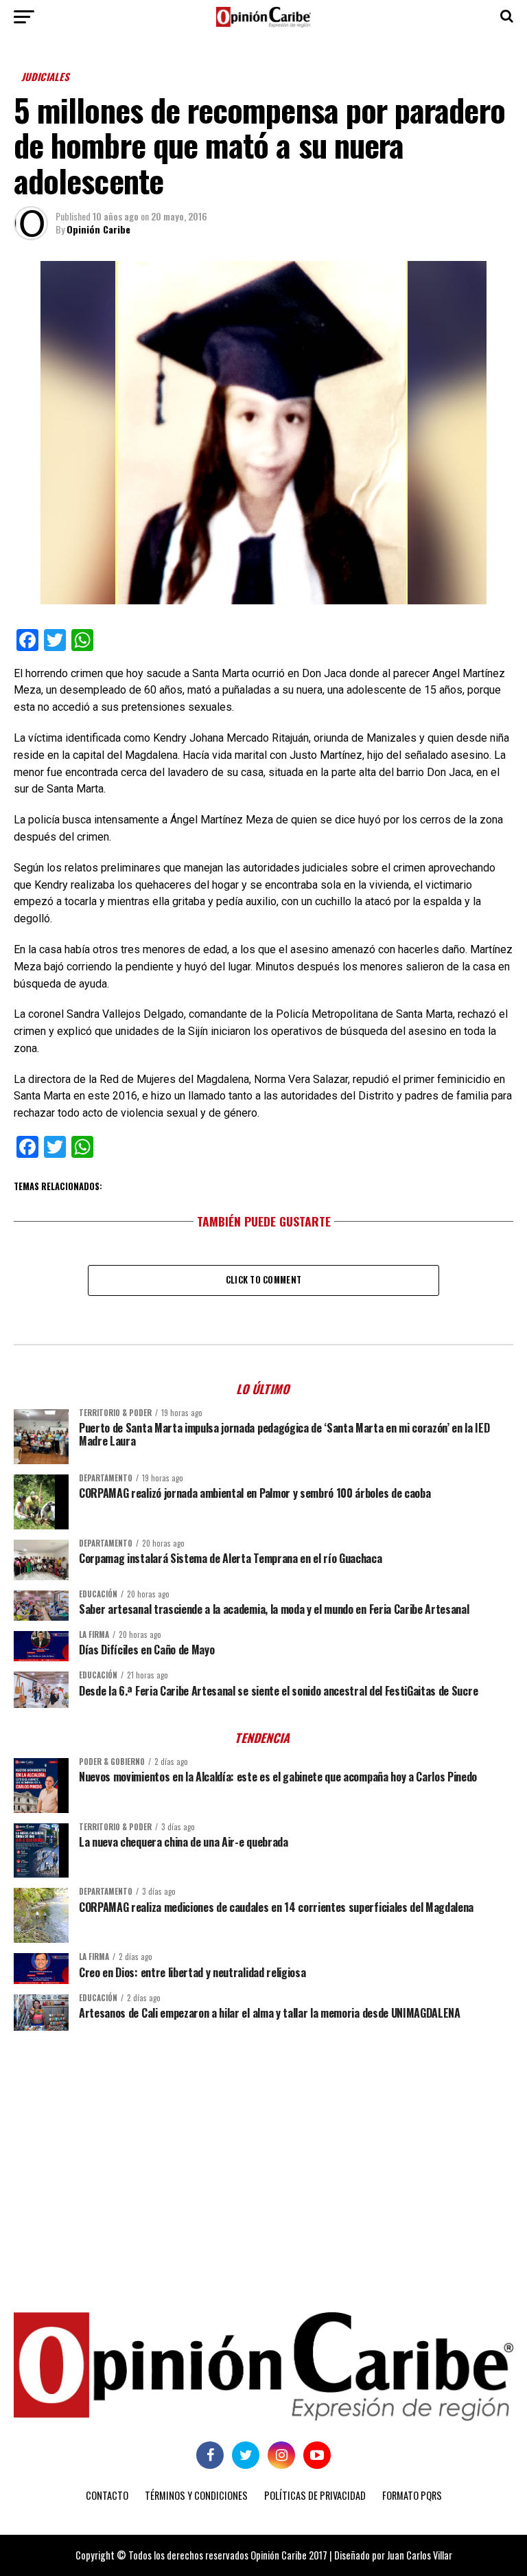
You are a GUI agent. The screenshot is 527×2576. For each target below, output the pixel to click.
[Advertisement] (263, 2147)
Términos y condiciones (196, 2495)
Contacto (107, 2495)
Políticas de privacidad (315, 2495)
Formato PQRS (412, 2495)
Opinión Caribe (98, 229)
